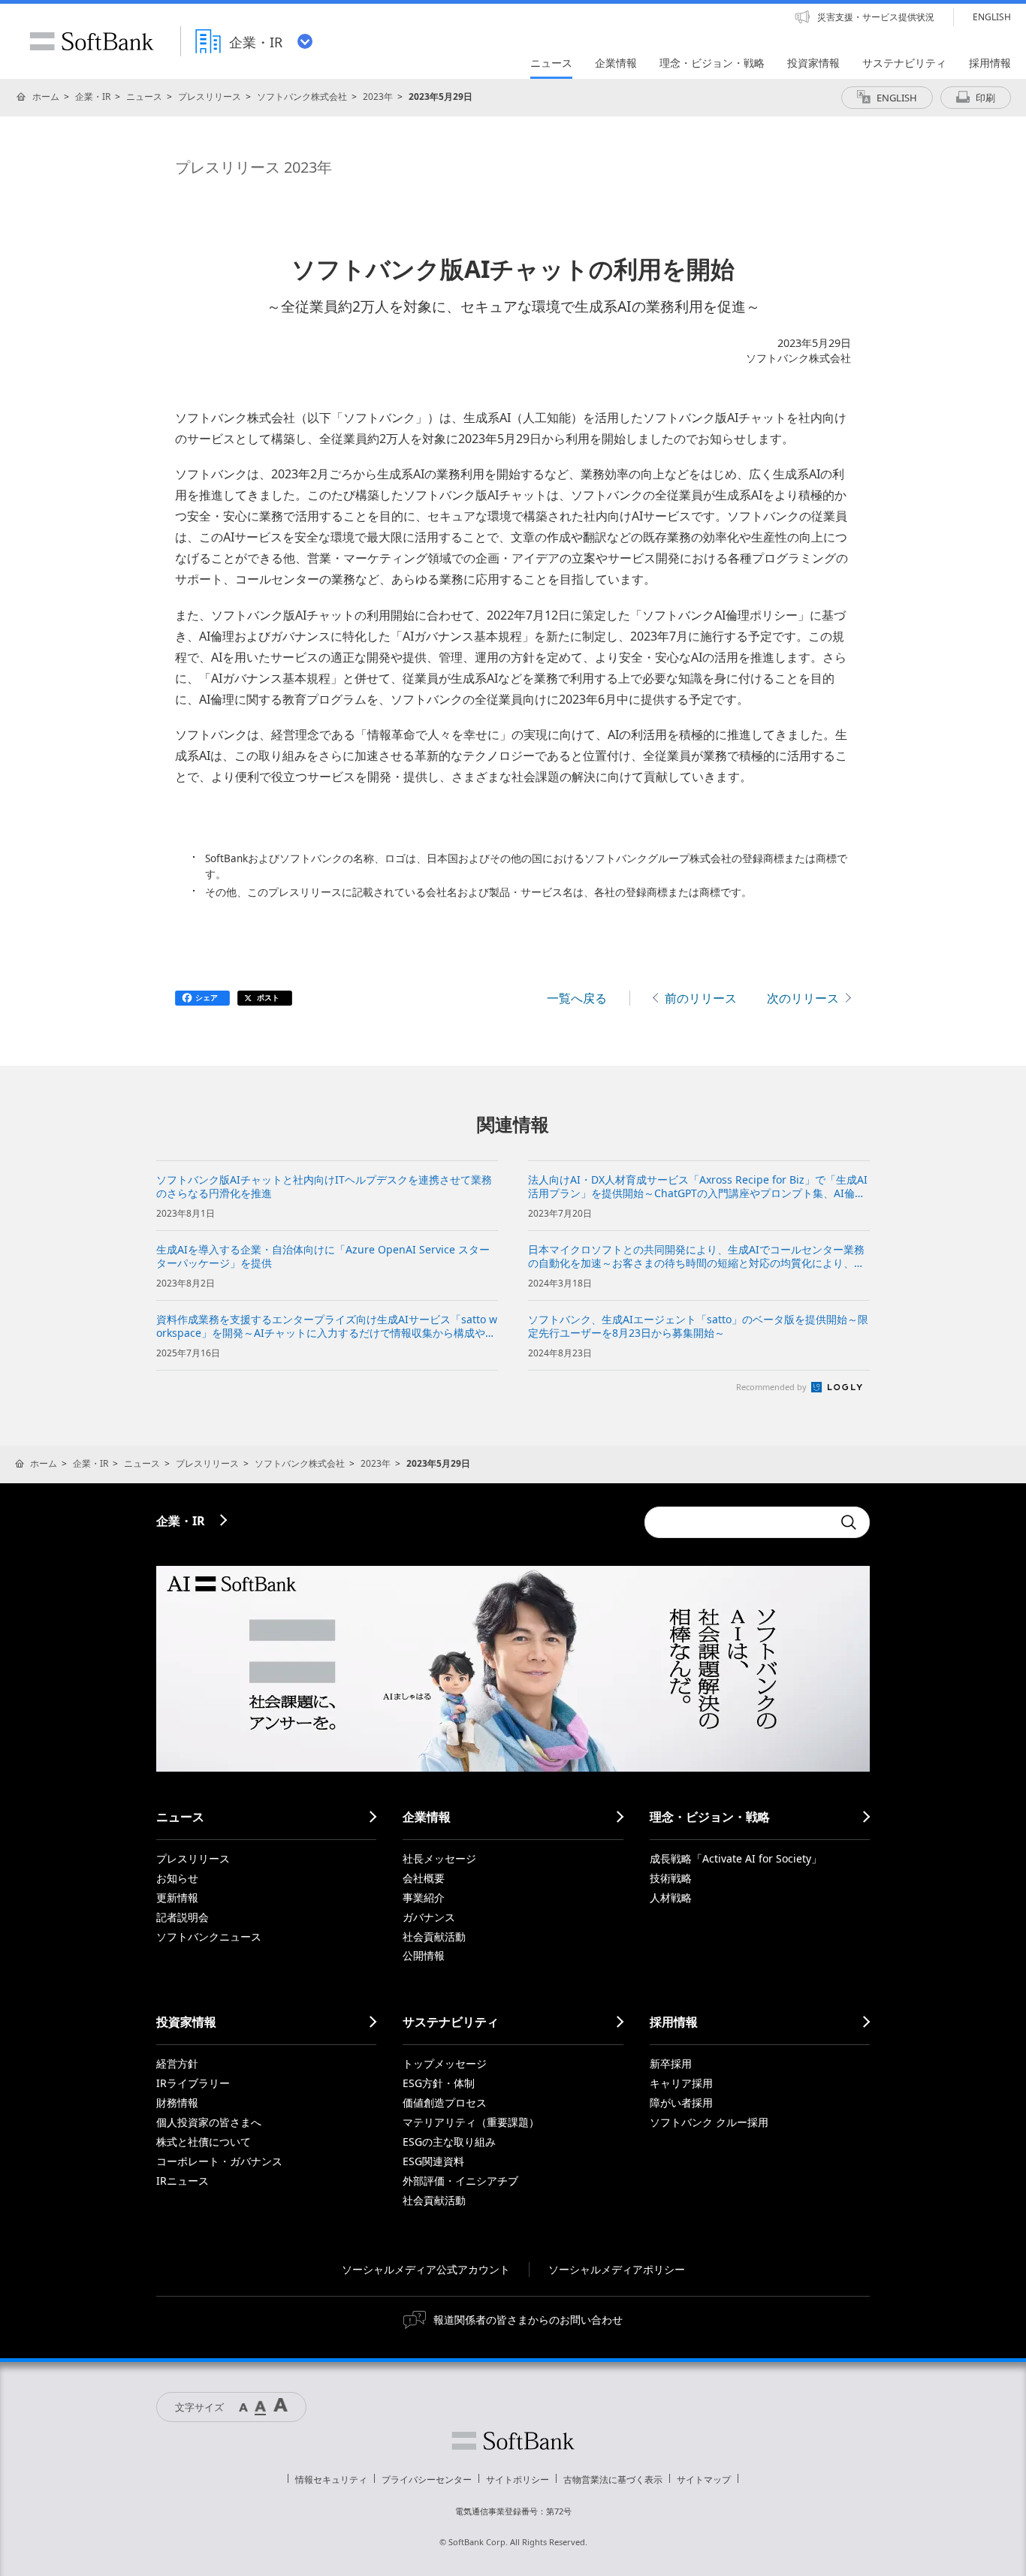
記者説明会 (183, 1917)
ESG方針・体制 (439, 2083)
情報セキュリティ (331, 2479)
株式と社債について (204, 2142)
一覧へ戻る (577, 998)
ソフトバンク (513, 2441)
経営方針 (177, 2063)
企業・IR (93, 97)
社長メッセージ (439, 1858)
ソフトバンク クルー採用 (709, 2122)
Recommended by (773, 1387)
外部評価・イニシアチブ (460, 2181)
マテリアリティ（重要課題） (471, 2122)
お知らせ (177, 1878)
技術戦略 (671, 1878)
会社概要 (424, 1878)
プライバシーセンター (427, 2479)
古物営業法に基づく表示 (613, 2479)
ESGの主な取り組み (449, 2142)
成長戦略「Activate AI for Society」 (736, 1858)
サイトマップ (704, 2479)
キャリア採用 (681, 2083)
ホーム (46, 97)
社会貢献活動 (434, 1937)
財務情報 (177, 2102)
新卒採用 (671, 2063)
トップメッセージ (445, 2063)
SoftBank (92, 41)
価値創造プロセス (445, 2102)
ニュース (144, 97)
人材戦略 (671, 1897)
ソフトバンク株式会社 (302, 97)
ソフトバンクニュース (209, 1937)
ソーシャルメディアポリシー (617, 2269)
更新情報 (177, 1897)
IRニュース (183, 2181)
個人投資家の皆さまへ (209, 2122)
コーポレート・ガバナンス (219, 2161)
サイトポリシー (518, 2479)
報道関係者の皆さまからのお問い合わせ (528, 2320)
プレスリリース (210, 97)
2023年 (378, 97)
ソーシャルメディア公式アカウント (426, 2269)
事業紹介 (424, 1897)
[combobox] (738, 1522)
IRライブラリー (193, 2083)
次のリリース (803, 998)
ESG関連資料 (433, 2161)
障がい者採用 (681, 2102)
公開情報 (424, 1955)
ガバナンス (429, 1917)
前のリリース (701, 998)
